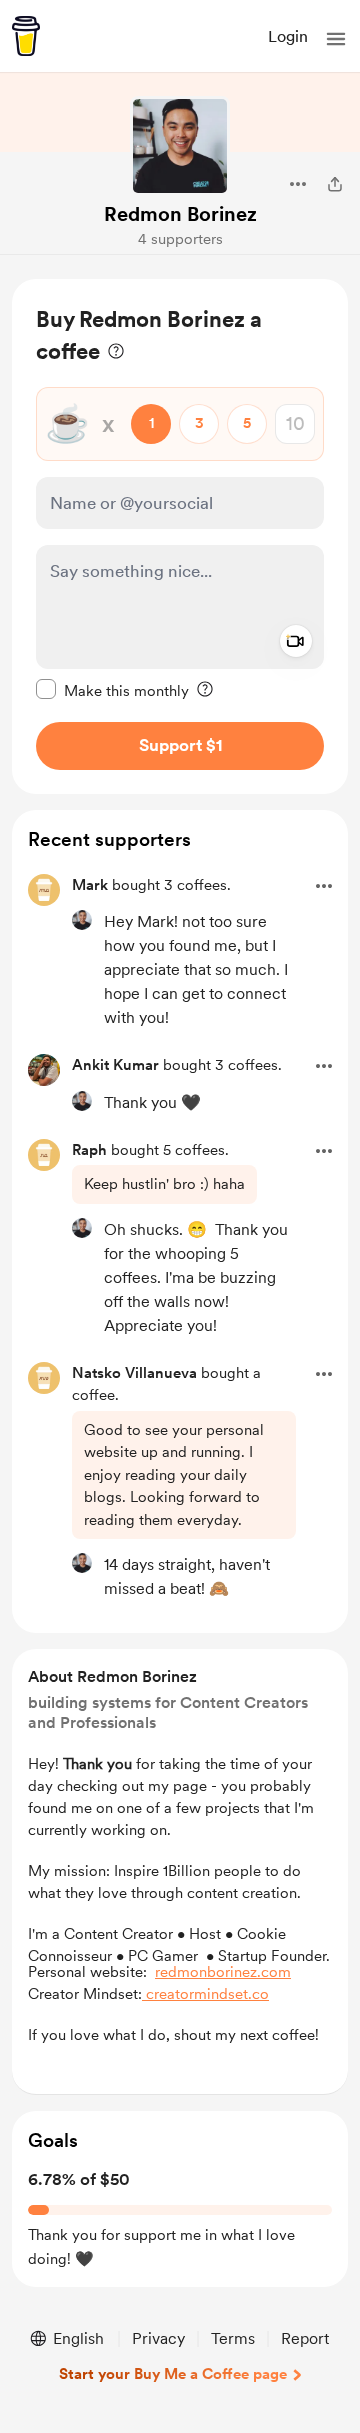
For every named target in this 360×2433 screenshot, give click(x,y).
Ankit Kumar (115, 1065)
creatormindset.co (205, 1994)
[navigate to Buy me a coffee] (26, 36)
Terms (233, 2338)
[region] (180, 536)
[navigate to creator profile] (180, 146)
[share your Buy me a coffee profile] (335, 184)
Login (288, 36)
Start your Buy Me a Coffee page (173, 2374)
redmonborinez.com (223, 1972)
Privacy (158, 2338)
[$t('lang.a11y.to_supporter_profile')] (82, 920)
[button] (336, 39)
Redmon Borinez (180, 214)
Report (305, 2338)
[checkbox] (112, 690)
